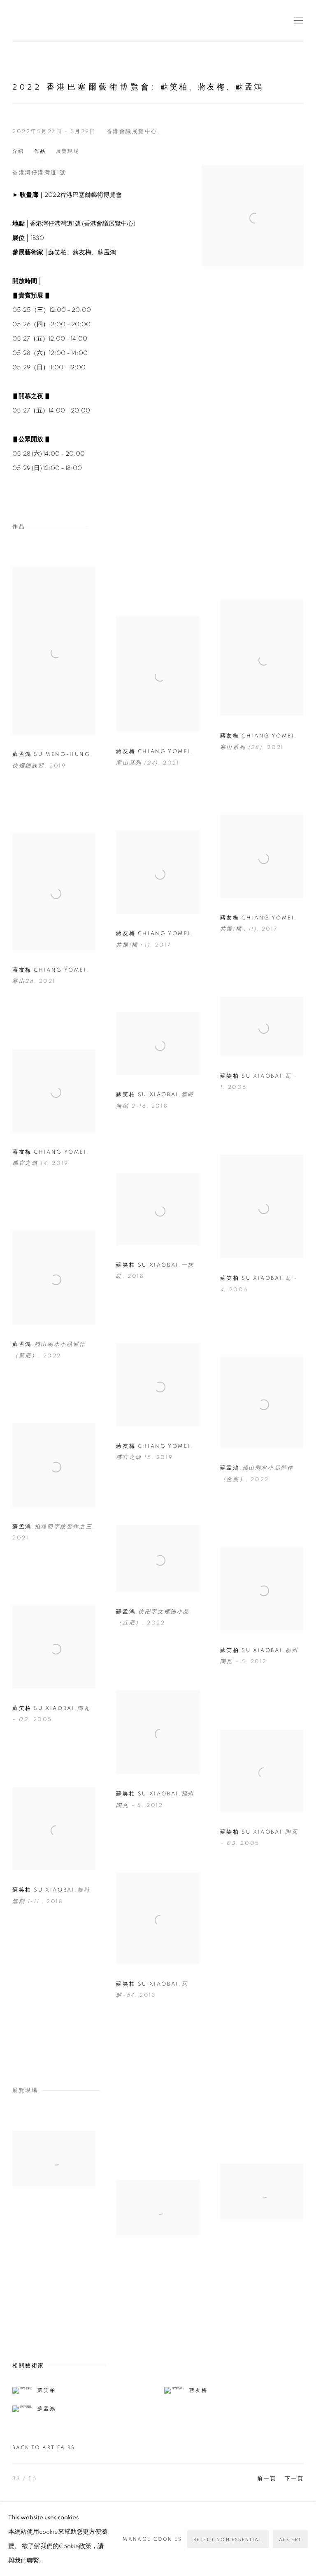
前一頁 (267, 2479)
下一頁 (294, 2479)
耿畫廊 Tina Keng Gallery (25, 21)
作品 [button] (40, 151)
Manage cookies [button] (152, 2539)
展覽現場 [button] (68, 151)
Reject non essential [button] (228, 2540)
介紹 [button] (18, 151)
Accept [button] (290, 2540)
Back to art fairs (44, 2447)
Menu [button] (297, 21)
